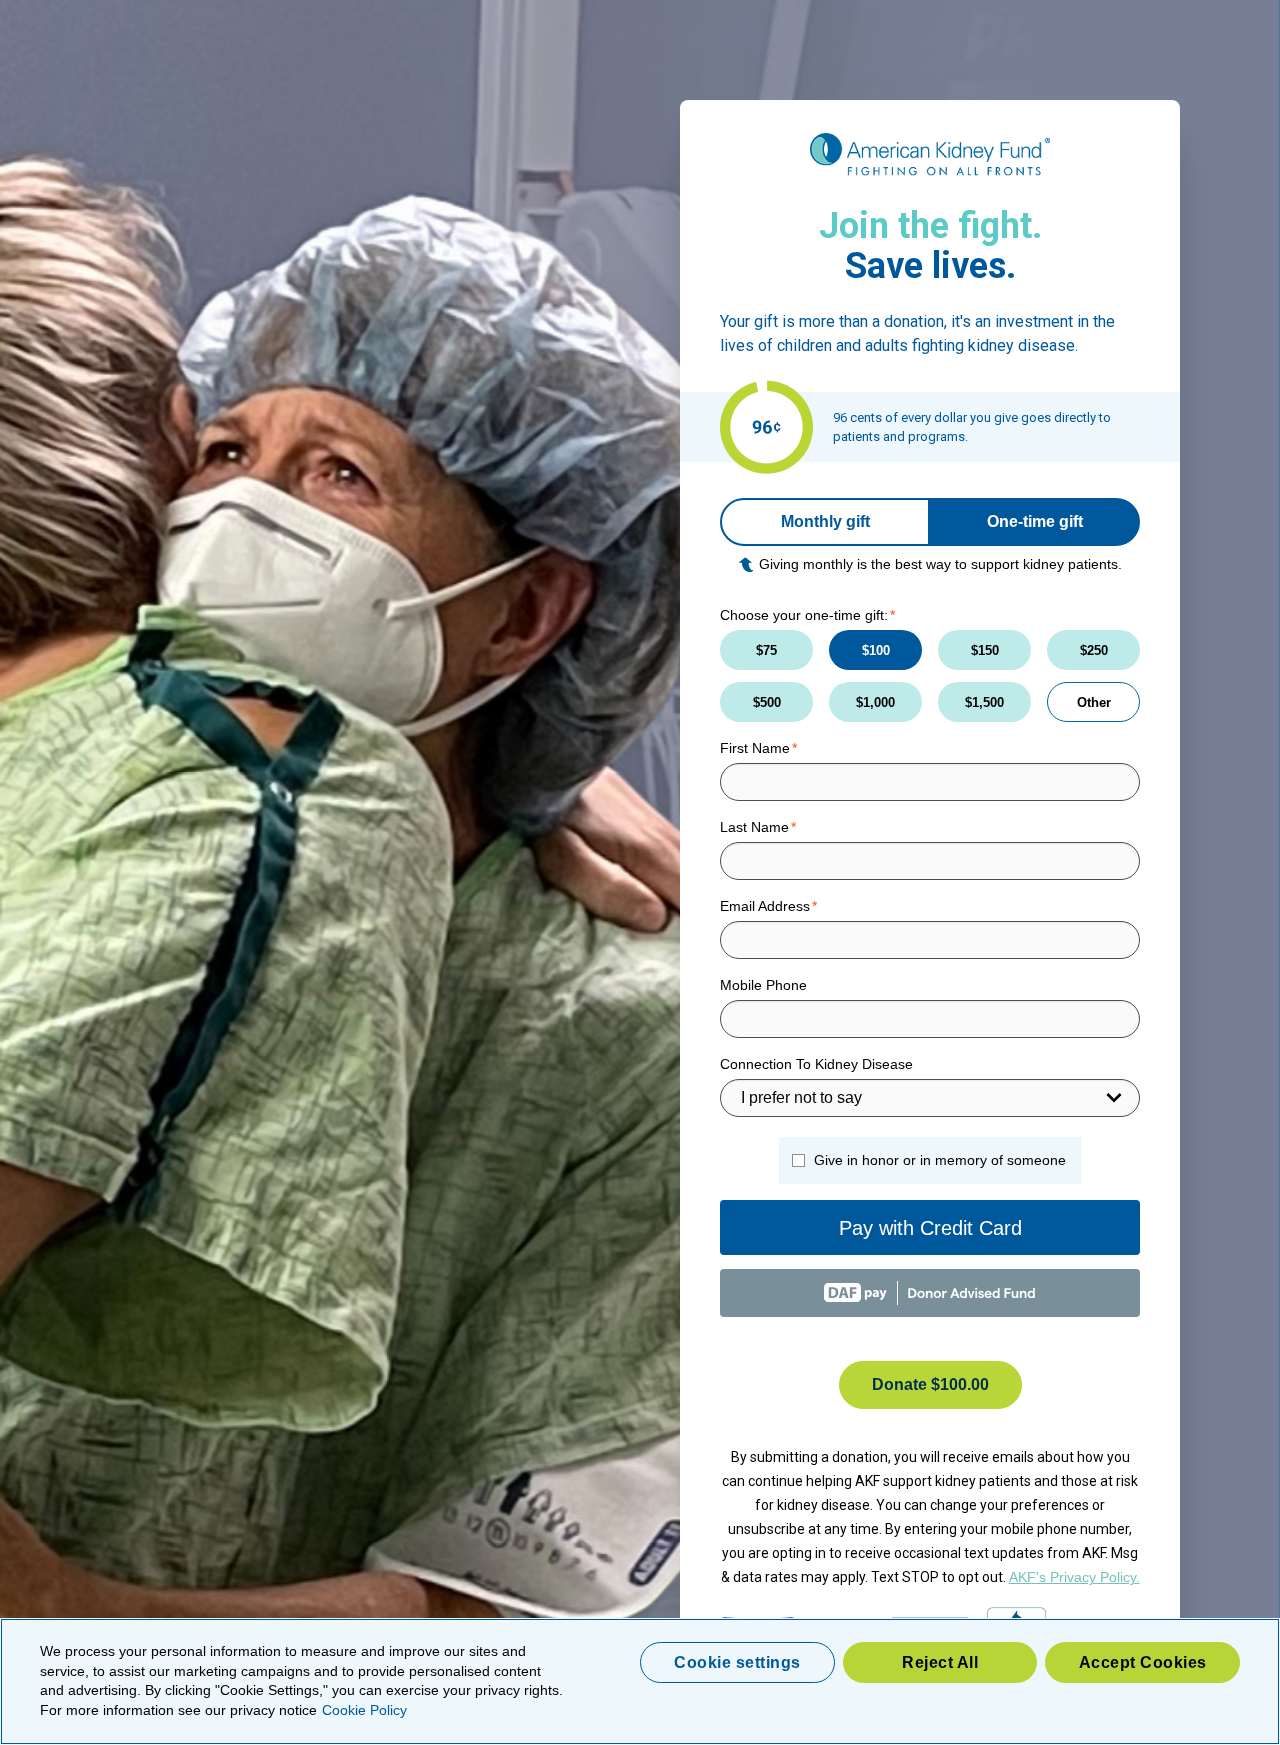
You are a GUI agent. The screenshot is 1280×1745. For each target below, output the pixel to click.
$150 (985, 650)
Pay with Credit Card (930, 1228)
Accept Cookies (1143, 1662)
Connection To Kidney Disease (816, 1064)
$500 (767, 702)
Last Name (754, 827)
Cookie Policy (364, 1710)
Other (1094, 702)
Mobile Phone (763, 985)
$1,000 (875, 702)
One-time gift (1035, 521)
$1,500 (984, 702)
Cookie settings (737, 1662)
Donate (930, 1384)
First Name (755, 748)
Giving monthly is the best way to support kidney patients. (940, 564)
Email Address (765, 906)
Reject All (940, 1662)
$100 (876, 650)
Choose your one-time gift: (804, 615)
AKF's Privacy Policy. (1074, 1577)
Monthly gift (825, 521)
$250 (1094, 650)
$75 (766, 650)
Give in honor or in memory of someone (940, 1160)
